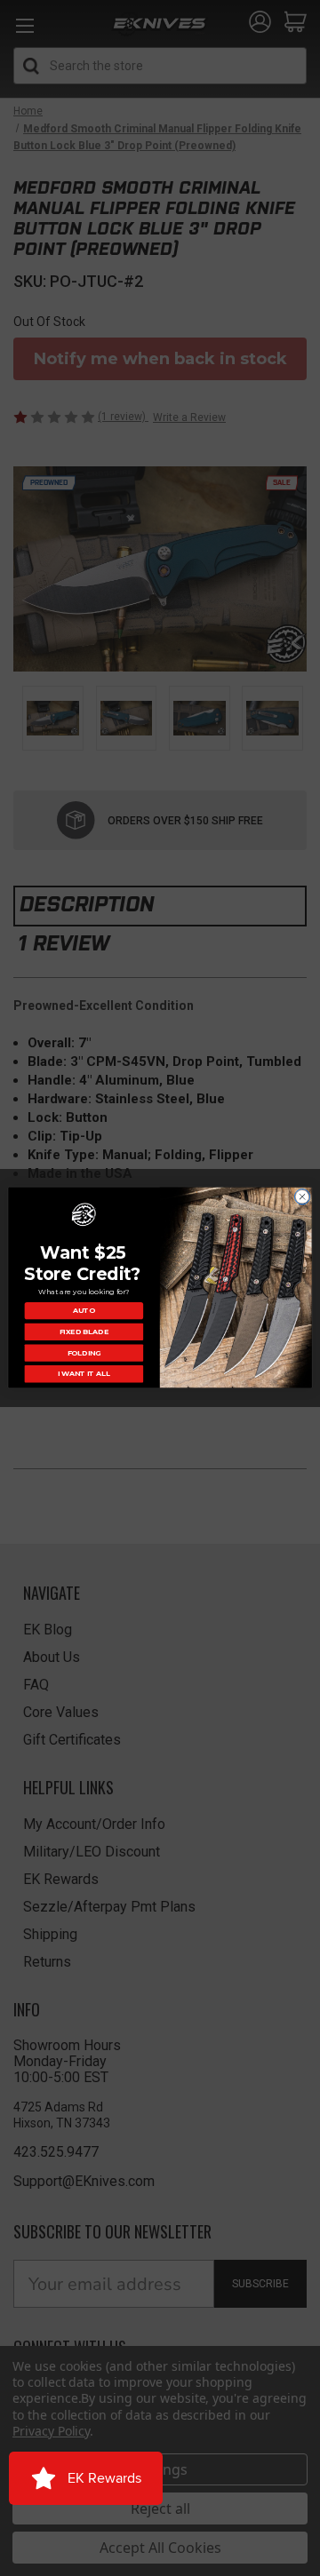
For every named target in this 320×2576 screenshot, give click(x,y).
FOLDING (84, 1353)
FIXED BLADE (84, 1332)
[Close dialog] (302, 1197)
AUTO (84, 1311)
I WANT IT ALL (84, 1374)
